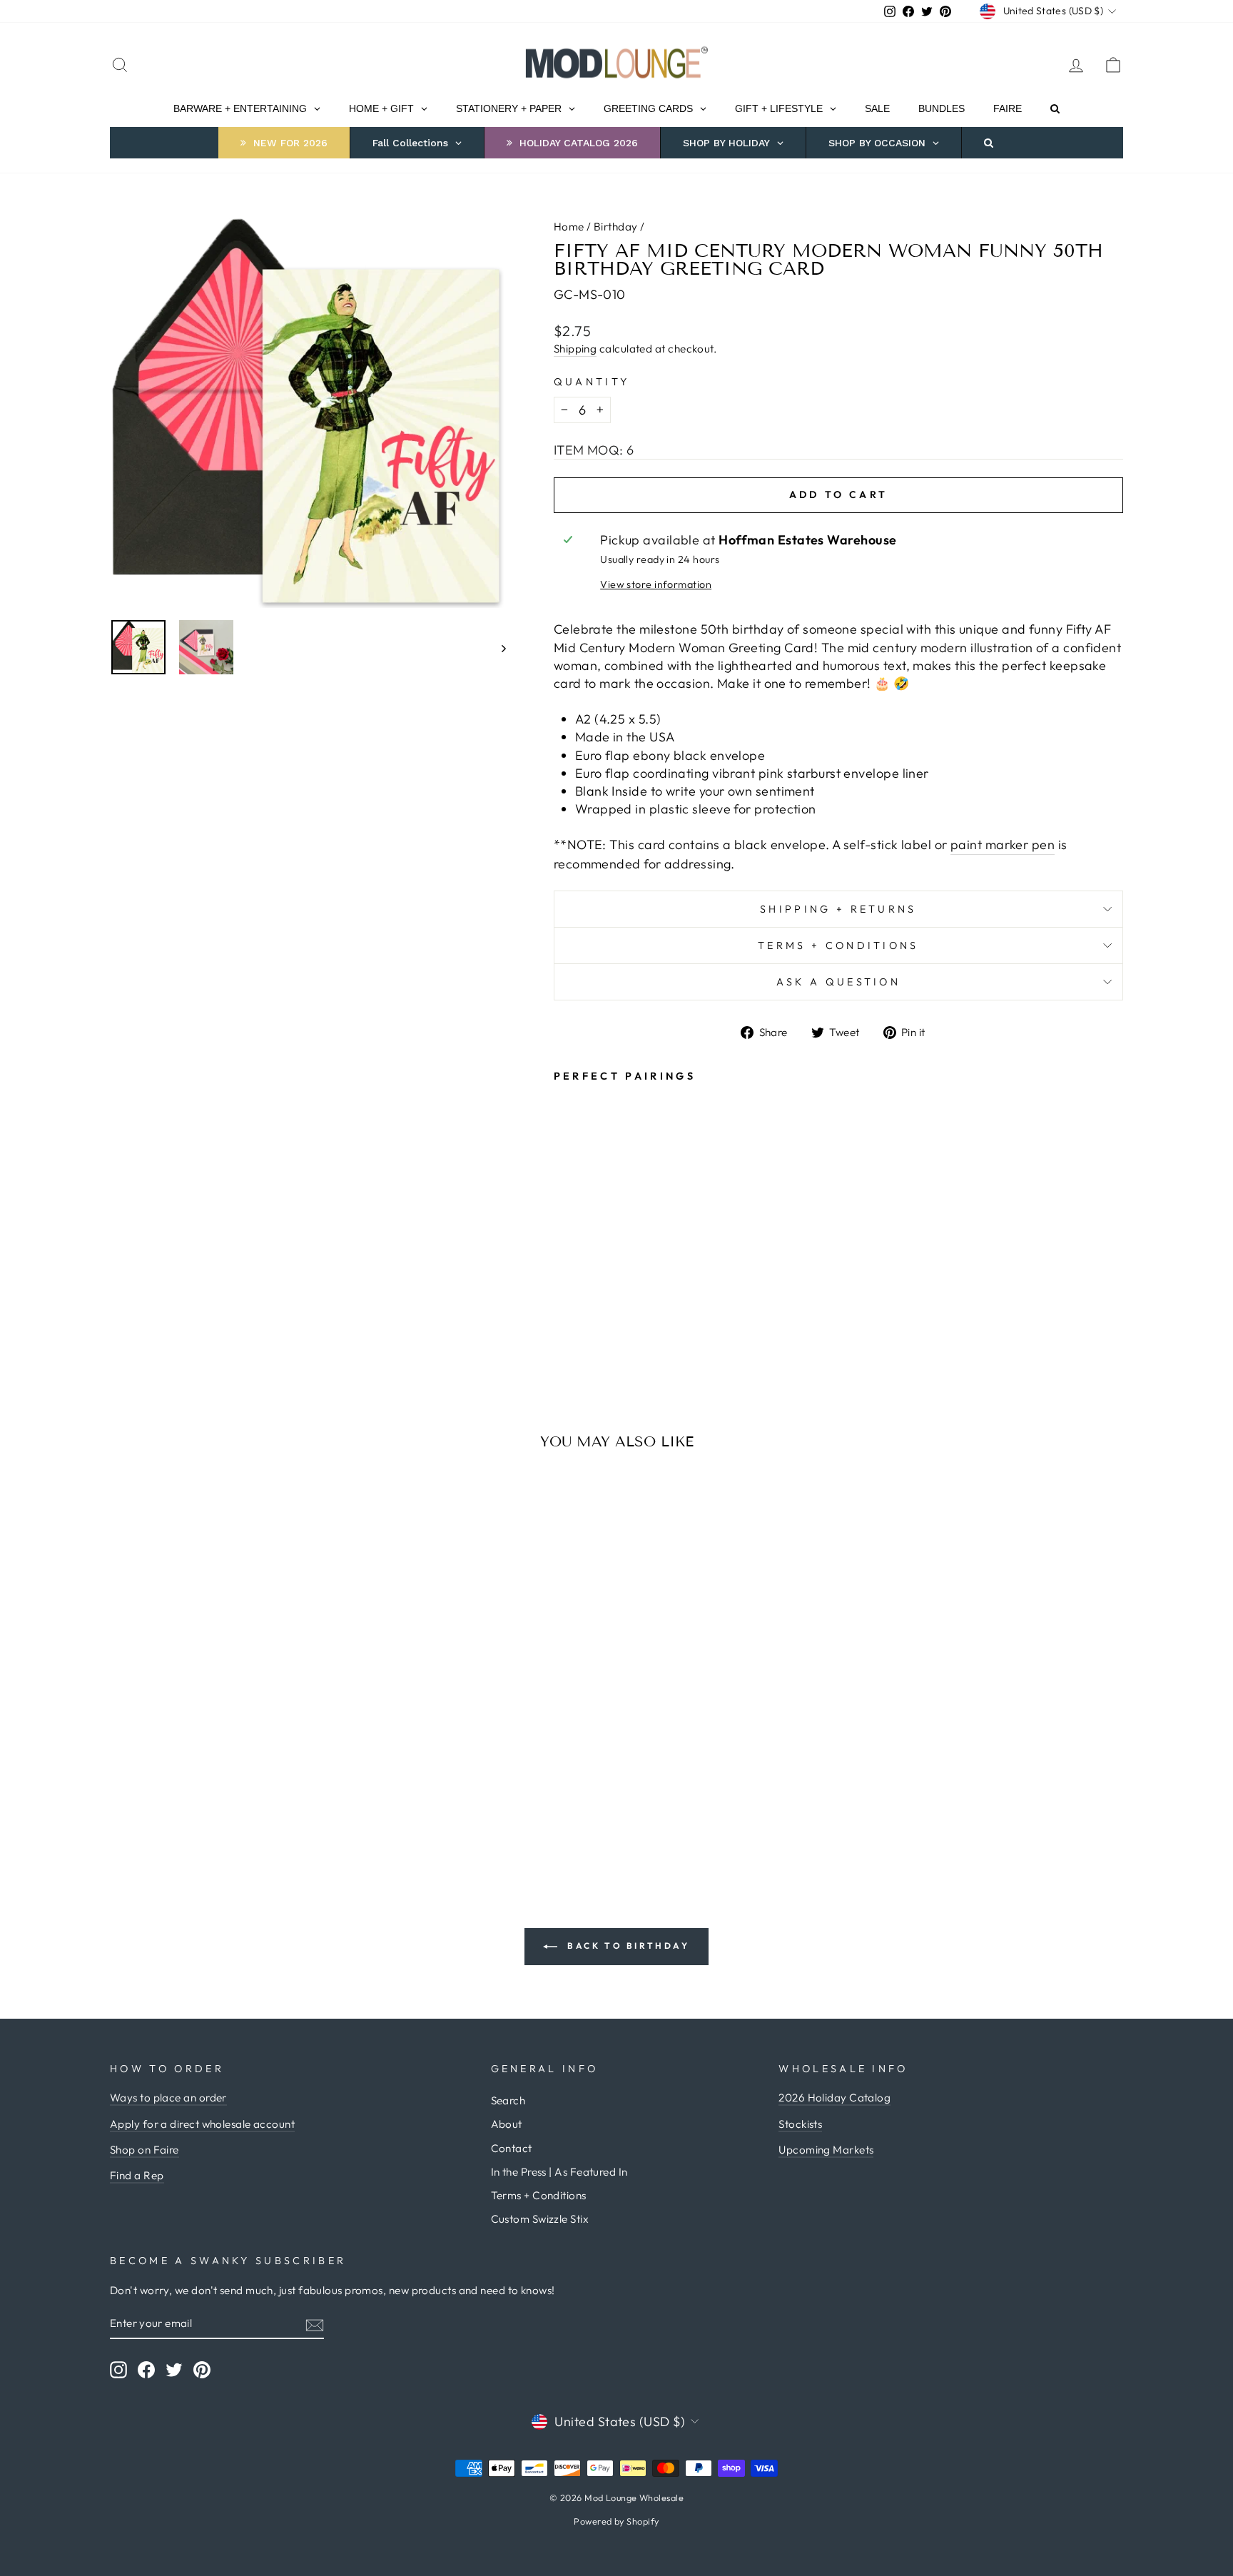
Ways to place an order (168, 2098)
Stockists (800, 2124)
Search (508, 2100)
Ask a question (838, 982)
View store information (656, 584)
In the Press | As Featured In (559, 2172)
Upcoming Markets (826, 2150)
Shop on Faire (144, 2150)
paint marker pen (1003, 845)
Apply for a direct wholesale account (202, 2124)
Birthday (616, 227)
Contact (512, 2148)
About (507, 2124)
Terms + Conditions (838, 945)
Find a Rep (137, 2175)
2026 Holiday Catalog (834, 2098)
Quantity (592, 382)
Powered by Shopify (616, 2521)
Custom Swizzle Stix (540, 2219)
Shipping (575, 349)
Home (569, 227)
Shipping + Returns (838, 909)
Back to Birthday (626, 1946)
